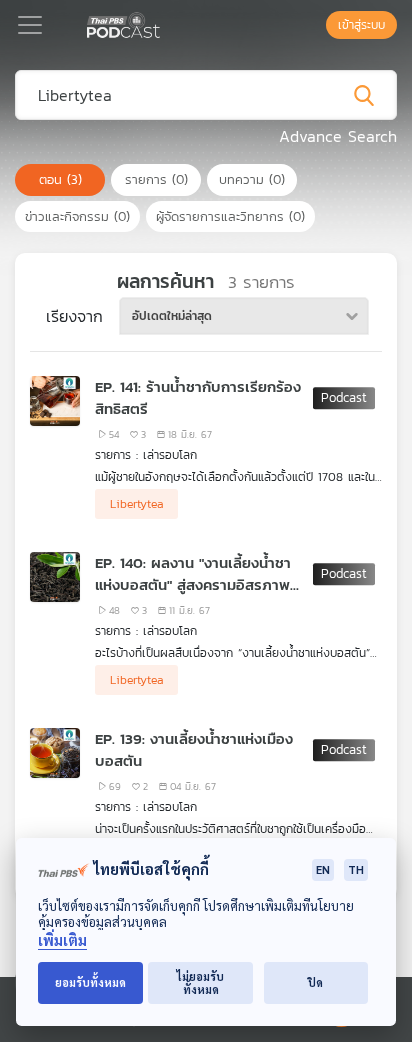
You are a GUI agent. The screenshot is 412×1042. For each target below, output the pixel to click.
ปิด (315, 982)
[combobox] (244, 316)
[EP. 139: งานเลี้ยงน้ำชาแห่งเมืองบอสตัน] (55, 753)
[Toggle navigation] (30, 25)
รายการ (156, 179)
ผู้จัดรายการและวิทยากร (230, 216)
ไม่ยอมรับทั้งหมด (200, 983)
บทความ (252, 179)
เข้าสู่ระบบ (361, 25)
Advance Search (338, 136)
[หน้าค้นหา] (316, 25)
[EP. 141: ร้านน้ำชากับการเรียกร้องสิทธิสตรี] (55, 401)
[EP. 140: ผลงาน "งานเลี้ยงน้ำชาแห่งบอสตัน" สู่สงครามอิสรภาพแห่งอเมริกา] (55, 577)
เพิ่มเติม (62, 940)
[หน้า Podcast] (164, 23)
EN (323, 869)
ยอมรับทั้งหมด (90, 982)
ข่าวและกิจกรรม (77, 216)
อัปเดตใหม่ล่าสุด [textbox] (172, 316)
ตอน (60, 179)
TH (356, 869)
